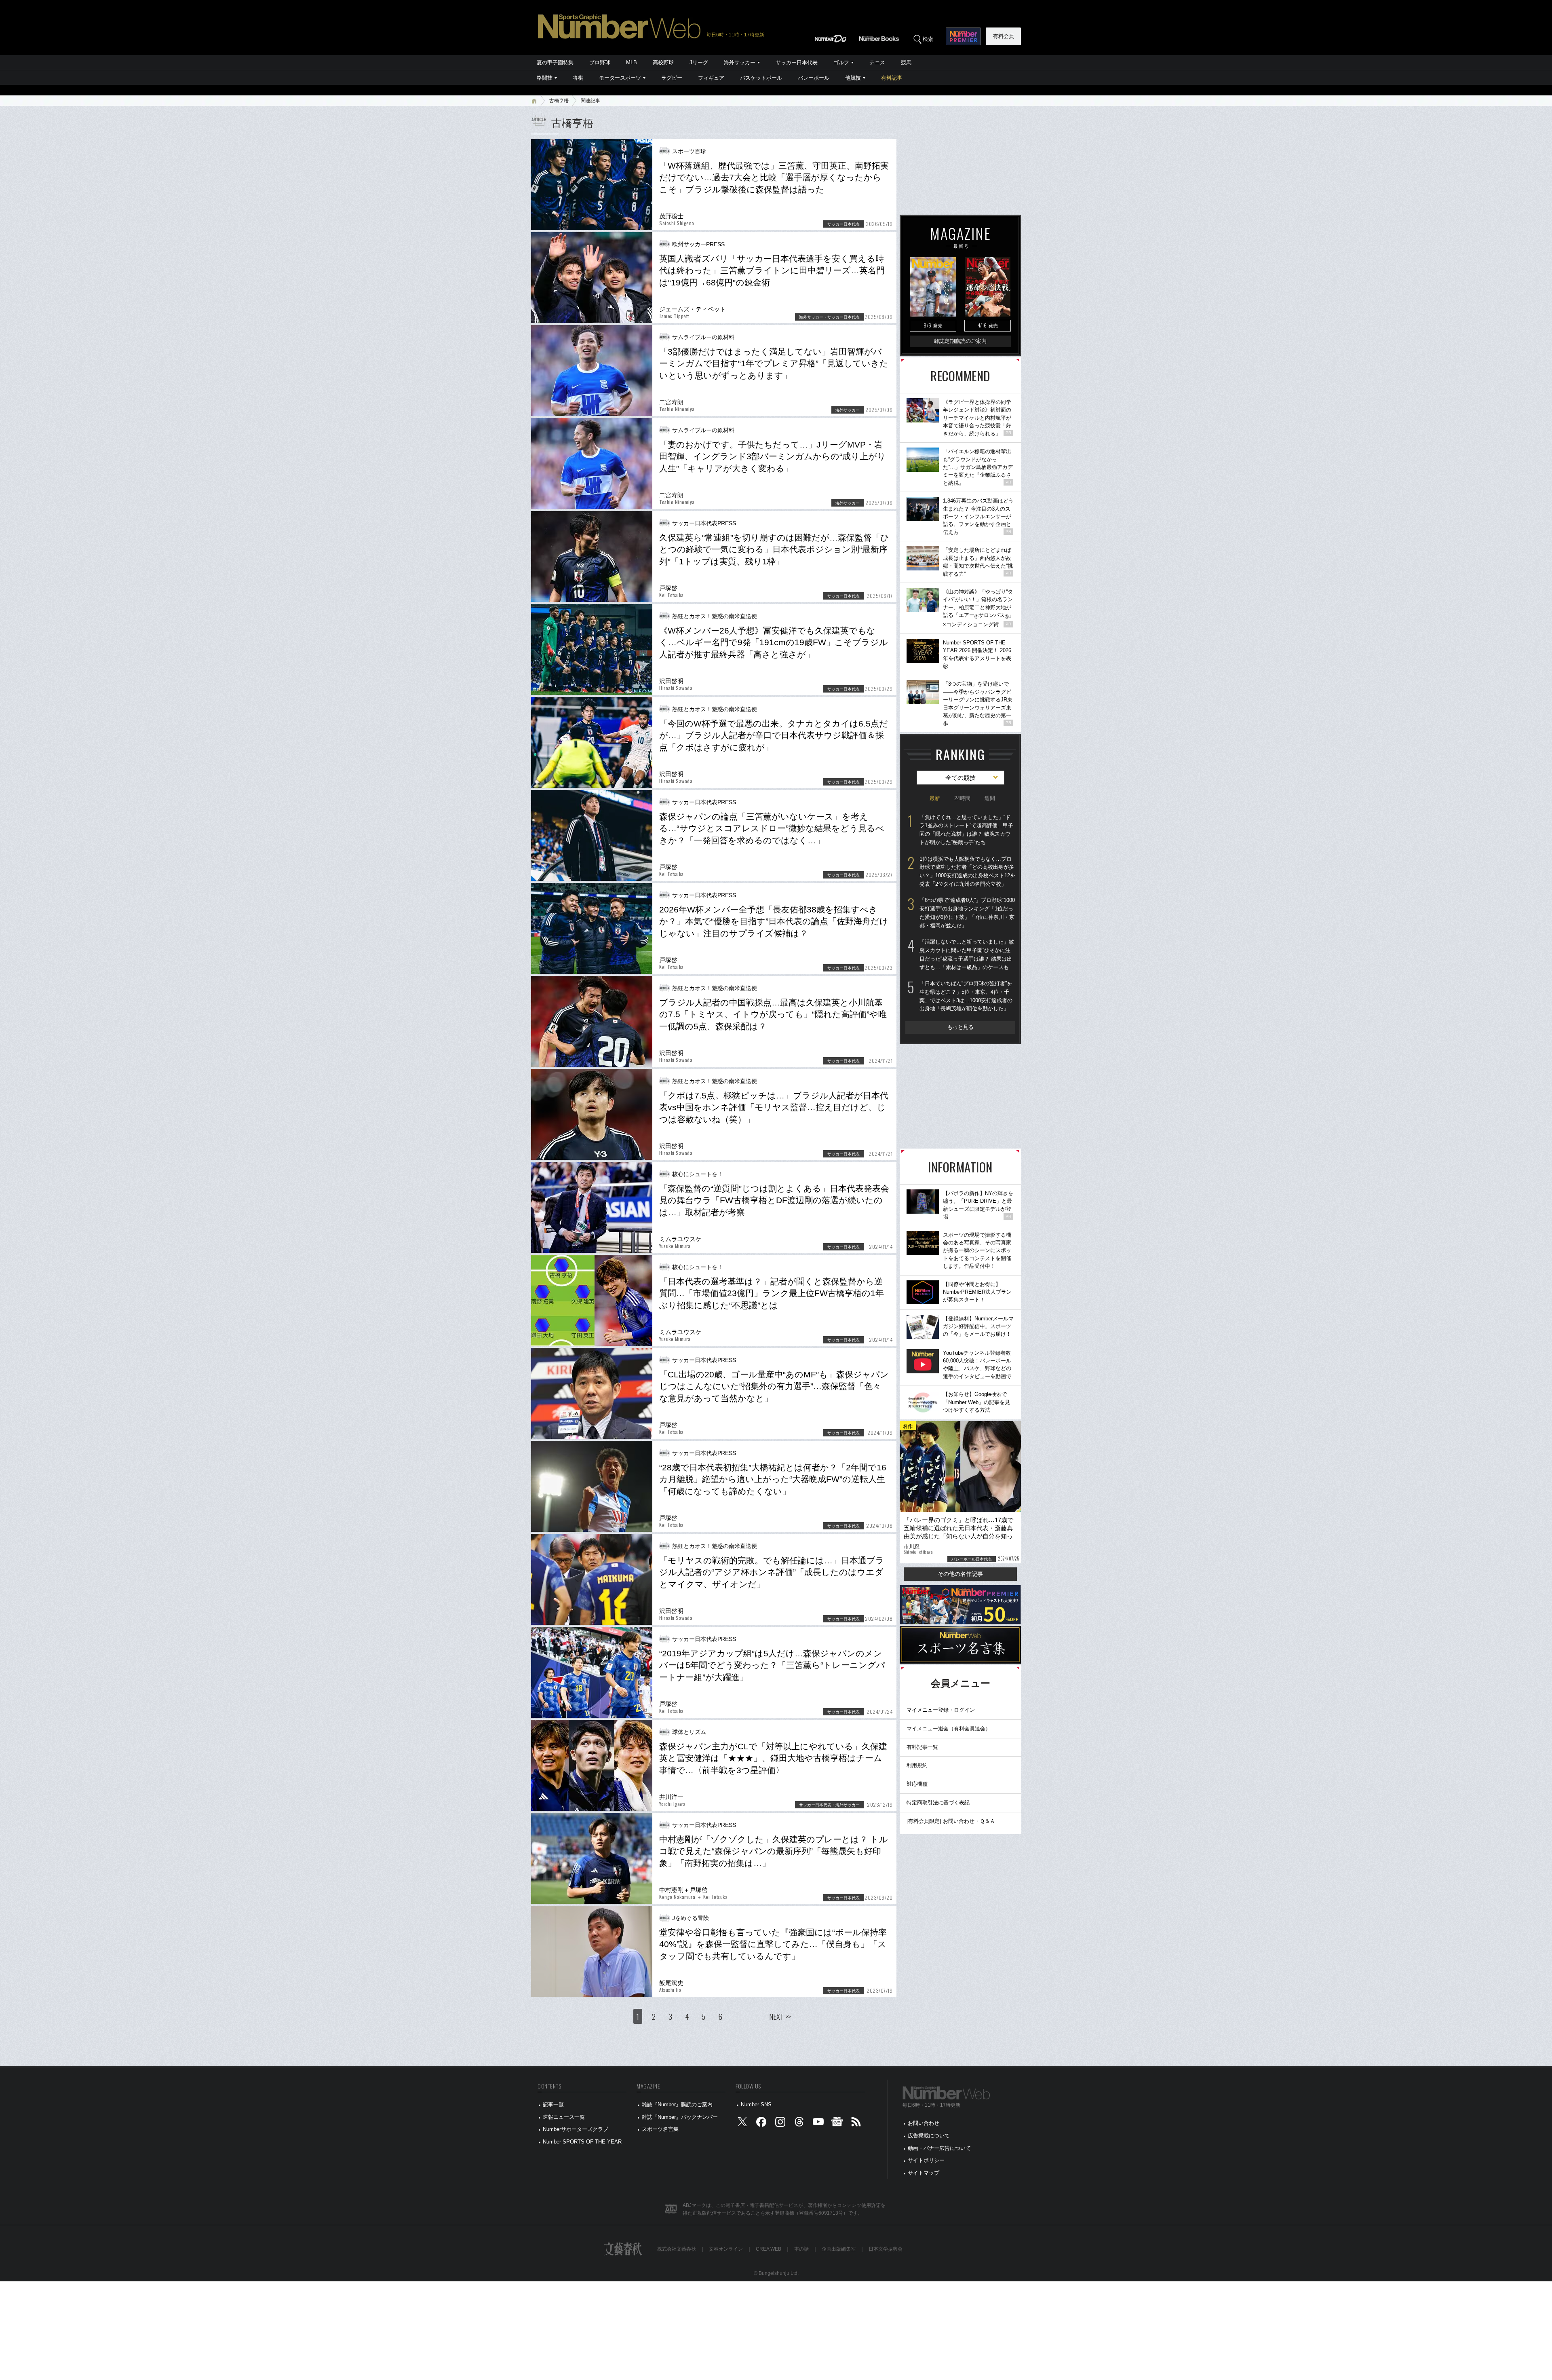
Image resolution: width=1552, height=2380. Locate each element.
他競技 (853, 78)
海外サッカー (740, 62)
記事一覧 (553, 2104)
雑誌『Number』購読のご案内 (677, 2104)
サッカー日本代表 (797, 62)
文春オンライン (726, 2249)
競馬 (906, 62)
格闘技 (545, 78)
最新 (935, 798)
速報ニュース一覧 (564, 2117)
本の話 (801, 2249)
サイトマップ (924, 2173)
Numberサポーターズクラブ (576, 2129)
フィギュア (711, 78)
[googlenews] (837, 2123)
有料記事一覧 (922, 1747)
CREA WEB (769, 2249)
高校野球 (663, 62)
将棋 (578, 78)
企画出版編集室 (839, 2249)
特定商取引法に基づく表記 (938, 1802)
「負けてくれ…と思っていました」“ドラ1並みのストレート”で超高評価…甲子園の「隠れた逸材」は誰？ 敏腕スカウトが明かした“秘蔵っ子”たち (966, 830)
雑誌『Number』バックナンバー (680, 2117)
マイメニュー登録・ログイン (941, 1710)
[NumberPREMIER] (963, 36)
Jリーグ (699, 62)
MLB (632, 62)
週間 (990, 798)
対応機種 (917, 1784)
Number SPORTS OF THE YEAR (582, 2142)
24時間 (962, 798)
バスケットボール (761, 78)
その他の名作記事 (960, 1574)
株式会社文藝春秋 (677, 2249)
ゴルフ (841, 62)
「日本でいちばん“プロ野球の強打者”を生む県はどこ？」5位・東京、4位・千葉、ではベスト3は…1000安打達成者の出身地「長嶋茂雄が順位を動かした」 (966, 996)
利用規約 (917, 1765)
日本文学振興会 (886, 2249)
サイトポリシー (926, 2160)
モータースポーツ (620, 78)
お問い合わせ (924, 2123)
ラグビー (672, 78)
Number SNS (756, 2104)
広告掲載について (929, 2136)
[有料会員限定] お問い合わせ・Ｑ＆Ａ (951, 1821)
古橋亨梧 (559, 101)
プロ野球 (600, 62)
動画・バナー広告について (939, 2148)
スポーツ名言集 (660, 2129)
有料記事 (892, 78)
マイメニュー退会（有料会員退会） (949, 1729)
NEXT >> (780, 2016)
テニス (877, 62)
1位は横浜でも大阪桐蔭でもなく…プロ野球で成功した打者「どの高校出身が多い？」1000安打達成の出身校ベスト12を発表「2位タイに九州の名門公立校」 (967, 871)
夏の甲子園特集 (555, 62)
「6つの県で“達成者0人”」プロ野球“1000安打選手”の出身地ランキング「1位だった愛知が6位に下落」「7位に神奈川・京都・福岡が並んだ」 (967, 913)
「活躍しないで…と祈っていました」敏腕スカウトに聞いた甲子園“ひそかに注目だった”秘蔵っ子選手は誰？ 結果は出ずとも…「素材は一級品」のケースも (967, 954)
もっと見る (961, 1027)
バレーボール (814, 78)
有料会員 (1004, 36)
